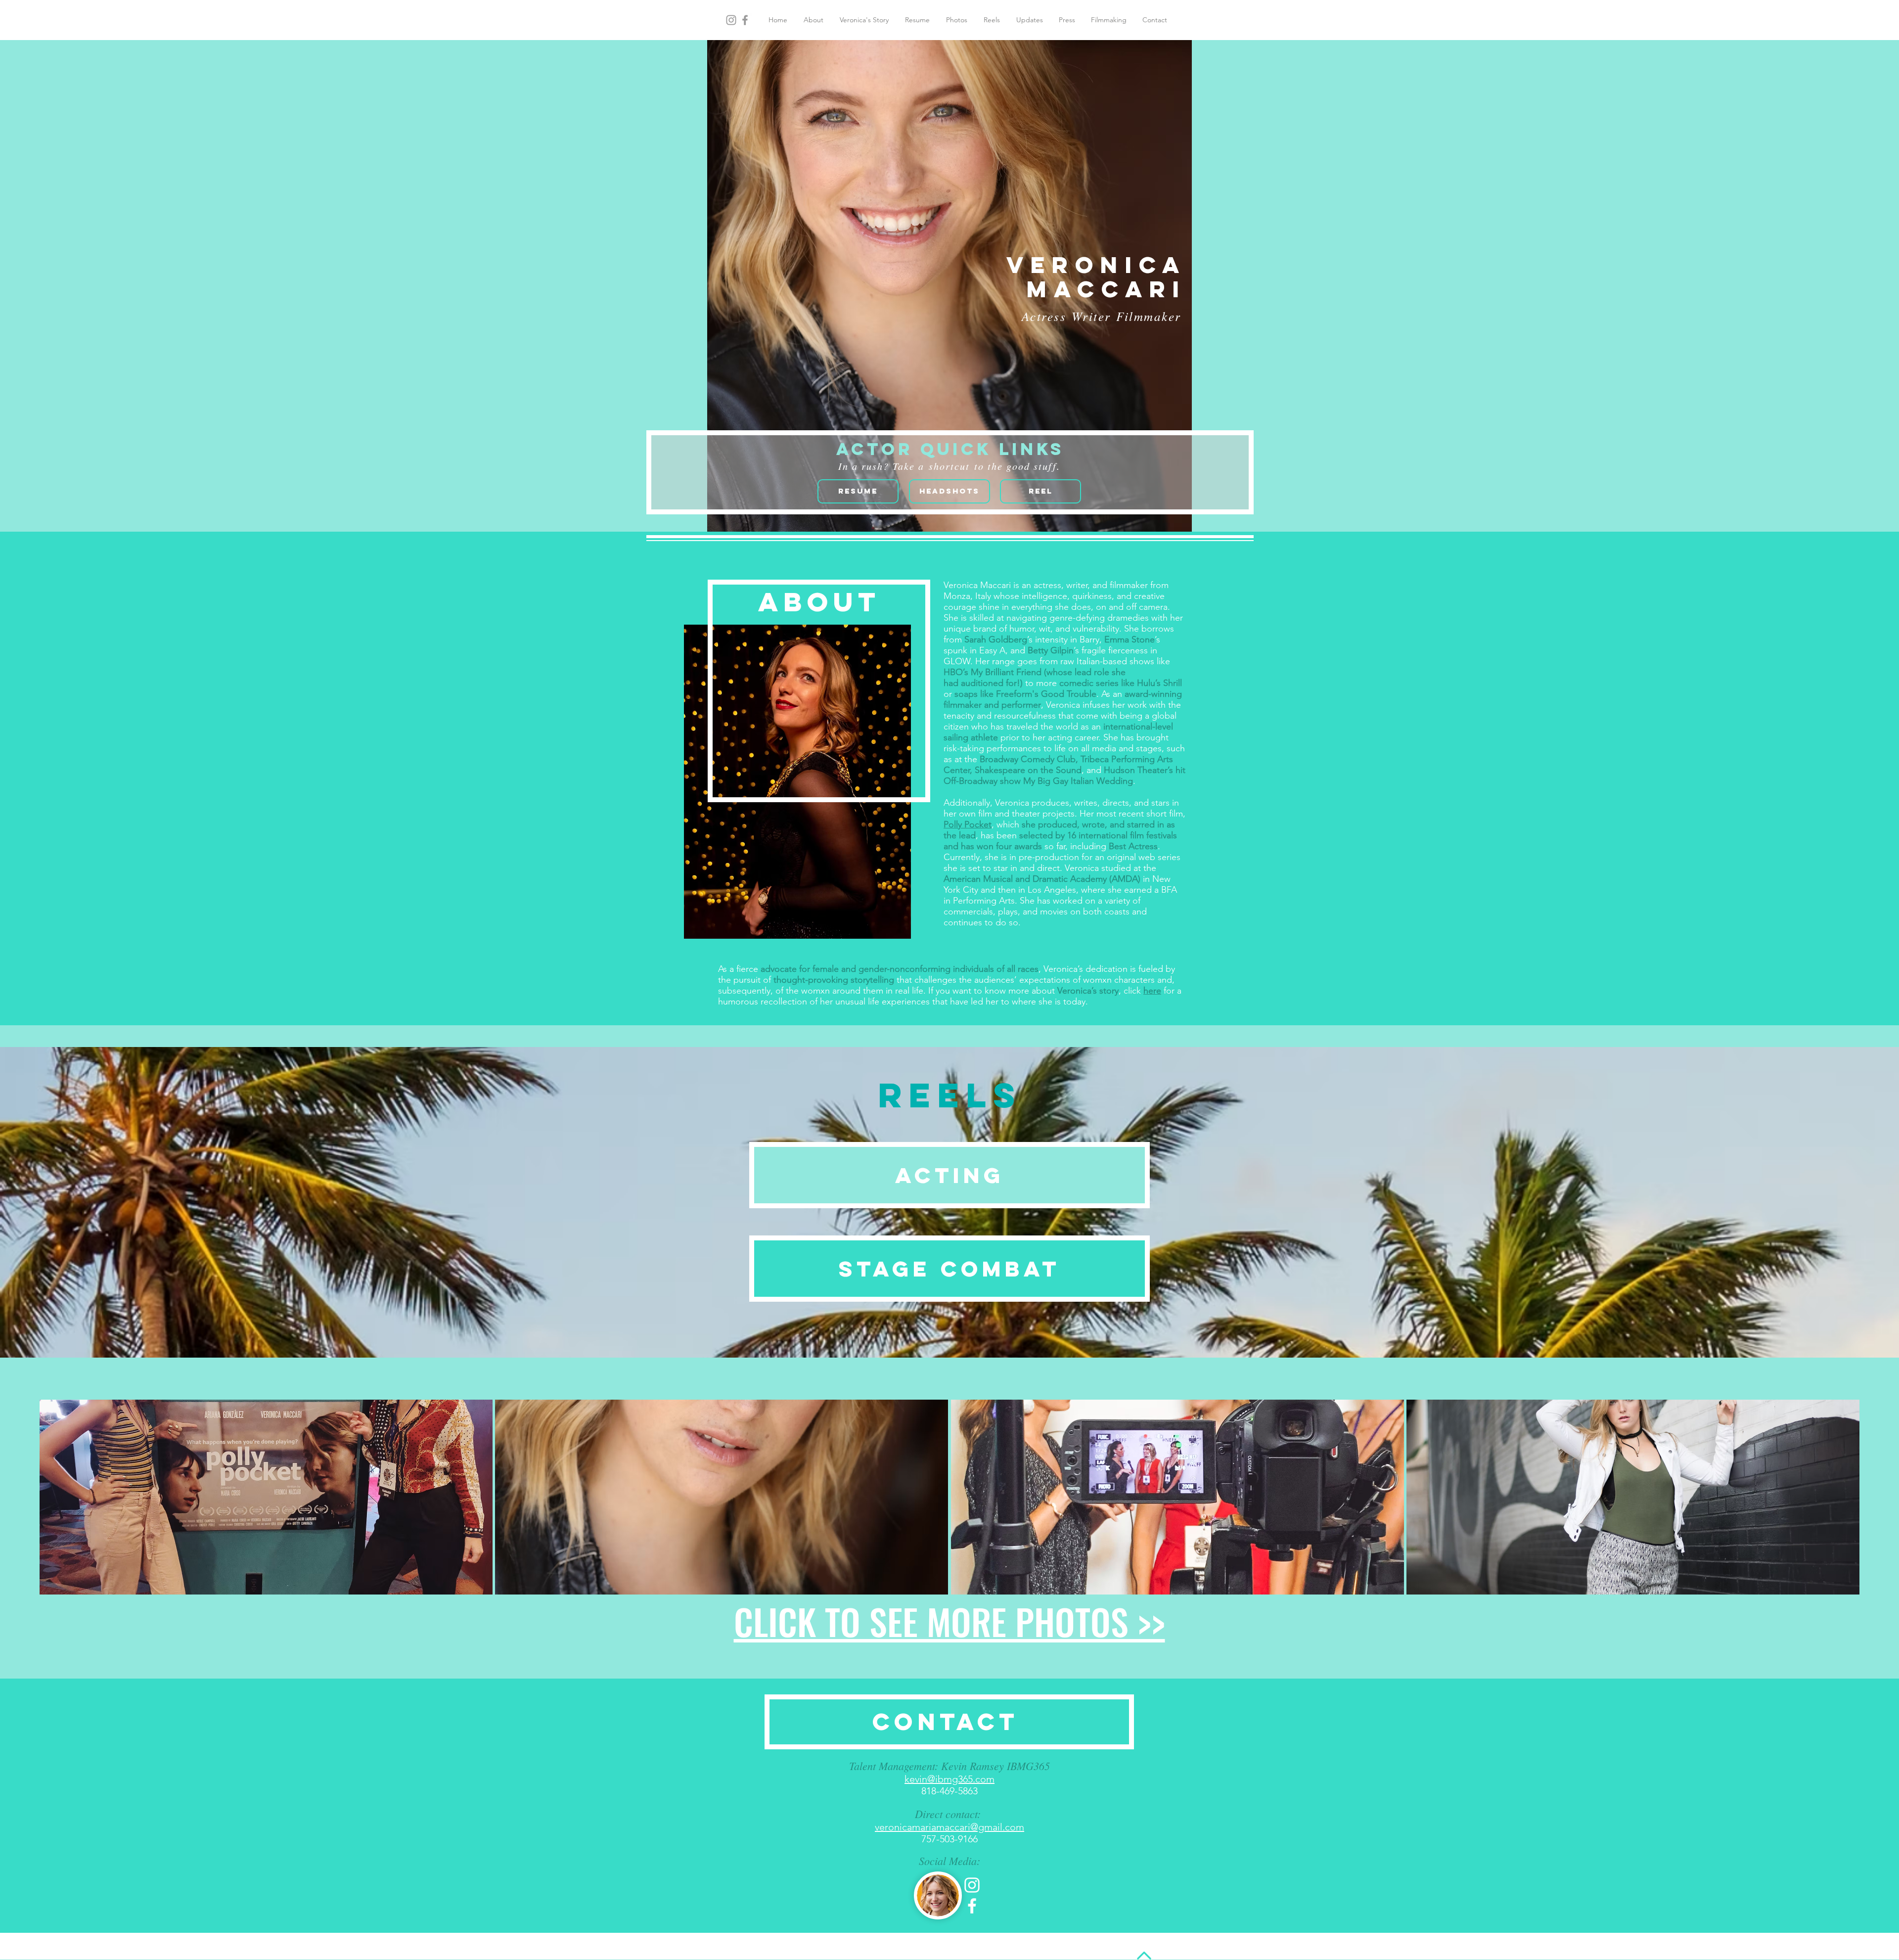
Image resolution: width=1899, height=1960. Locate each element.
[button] (266, 1497)
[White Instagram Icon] (972, 1885)
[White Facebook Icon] (972, 1906)
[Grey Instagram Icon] (731, 20)
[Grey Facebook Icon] (745, 20)
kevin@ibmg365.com (949, 1779)
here (1152, 991)
